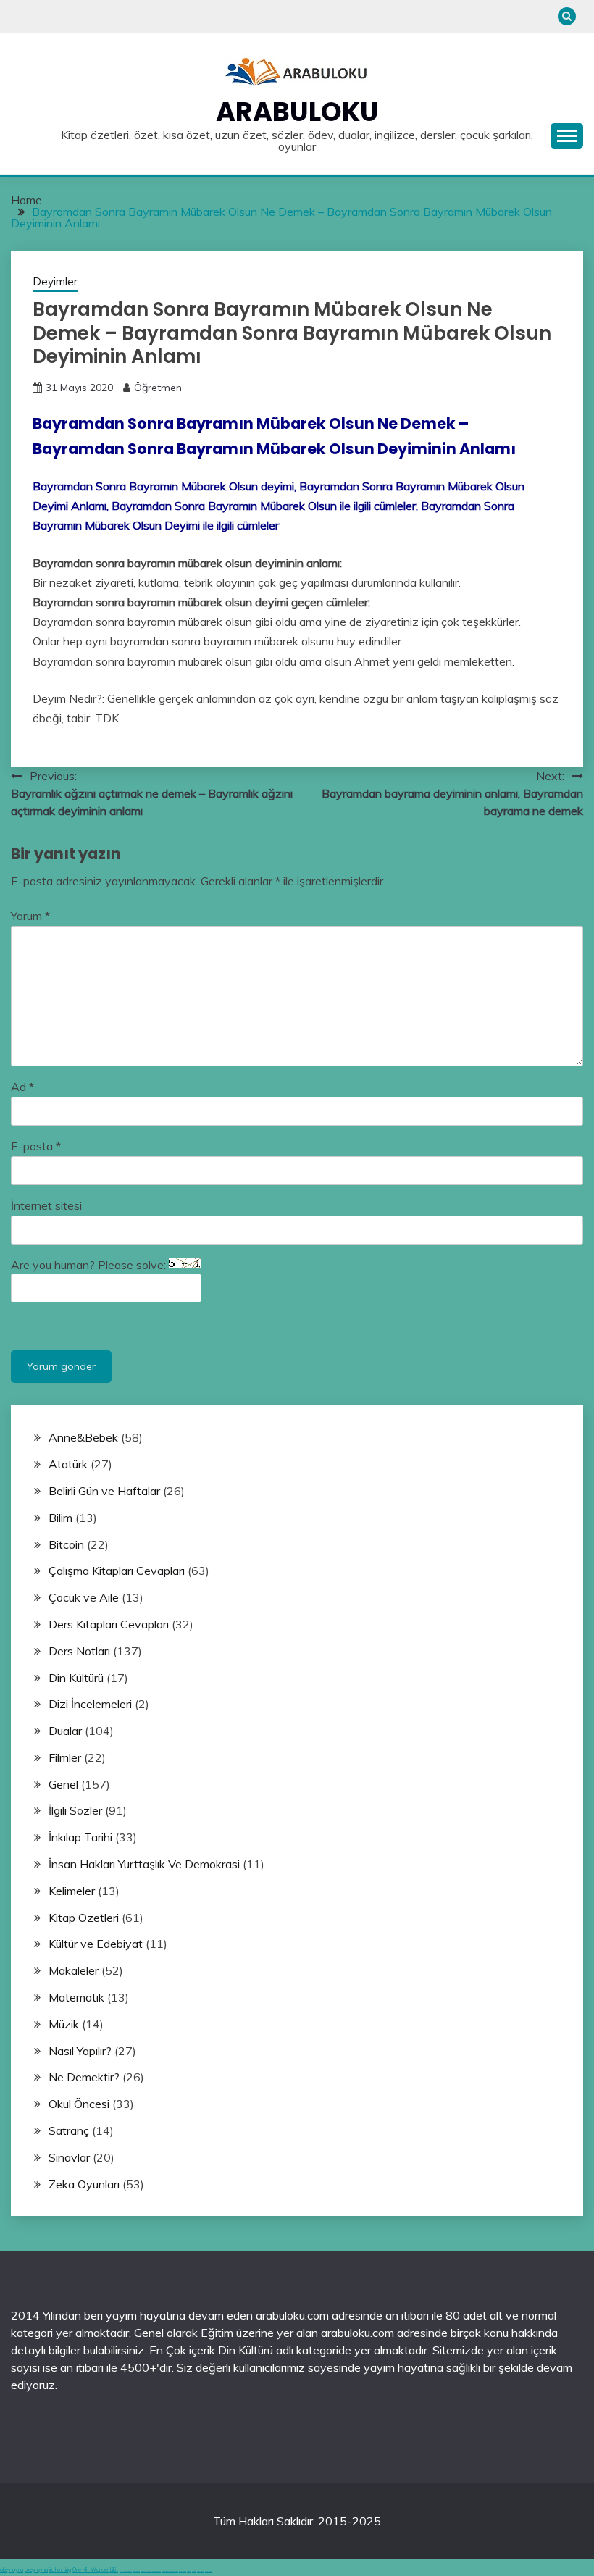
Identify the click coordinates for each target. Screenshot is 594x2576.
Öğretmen (158, 388)
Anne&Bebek (83, 1437)
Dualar (65, 1731)
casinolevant (166, 2571)
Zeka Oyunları (84, 2184)
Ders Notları (79, 1651)
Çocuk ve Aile (84, 1597)
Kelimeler (72, 1891)
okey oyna (12, 2570)
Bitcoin (66, 1544)
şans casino (183, 2571)
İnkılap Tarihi (80, 1837)
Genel (63, 1784)
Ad (22, 1087)
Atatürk (68, 1464)
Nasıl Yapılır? (80, 2051)
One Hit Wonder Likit (95, 2570)
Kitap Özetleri (84, 1918)
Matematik (76, 1997)
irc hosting (60, 2570)
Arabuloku (297, 112)
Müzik (64, 2024)
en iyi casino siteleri (126, 2571)
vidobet (189, 2571)
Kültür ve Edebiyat (96, 1944)
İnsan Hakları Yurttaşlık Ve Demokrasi (144, 1864)
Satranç (69, 2130)
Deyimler (55, 281)
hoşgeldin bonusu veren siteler (151, 2571)
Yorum (30, 916)
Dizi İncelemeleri (90, 1704)
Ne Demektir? (84, 2077)
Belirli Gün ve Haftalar (104, 1491)
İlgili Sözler (75, 1810)
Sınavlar (69, 2157)
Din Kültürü (76, 1678)
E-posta (36, 1146)
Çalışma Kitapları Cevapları (117, 1571)
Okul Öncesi (79, 2104)
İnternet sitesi (46, 1205)
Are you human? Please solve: (90, 1265)
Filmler (65, 1757)
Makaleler (74, 1970)
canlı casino (136, 2571)
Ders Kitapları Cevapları (109, 1624)
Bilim (60, 1518)
